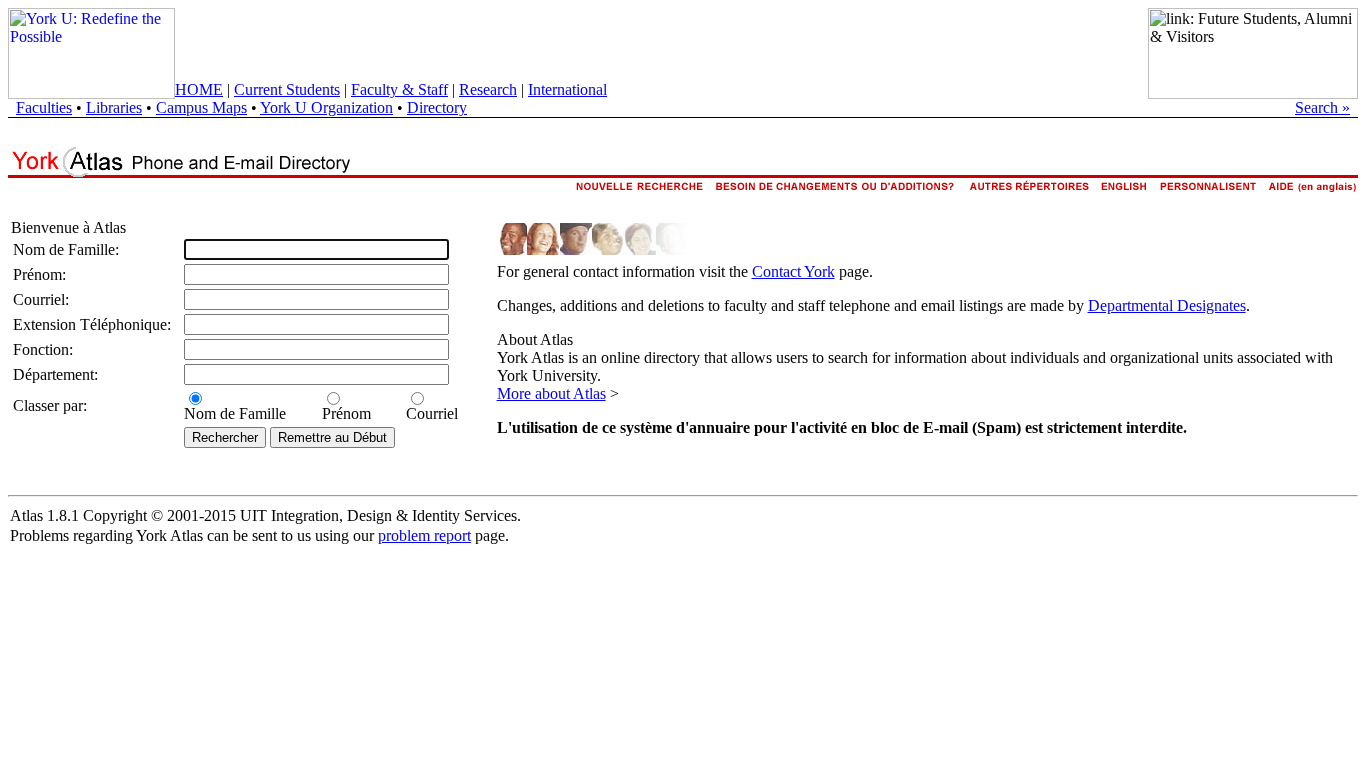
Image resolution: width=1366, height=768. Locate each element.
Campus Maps (201, 107)
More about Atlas (551, 393)
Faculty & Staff (399, 89)
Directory (437, 107)
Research (488, 89)
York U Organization (326, 107)
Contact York (793, 271)
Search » (1322, 107)
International (567, 89)
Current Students (287, 89)
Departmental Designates (1167, 305)
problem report (424, 535)
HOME (199, 89)
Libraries (114, 107)
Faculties (44, 107)
